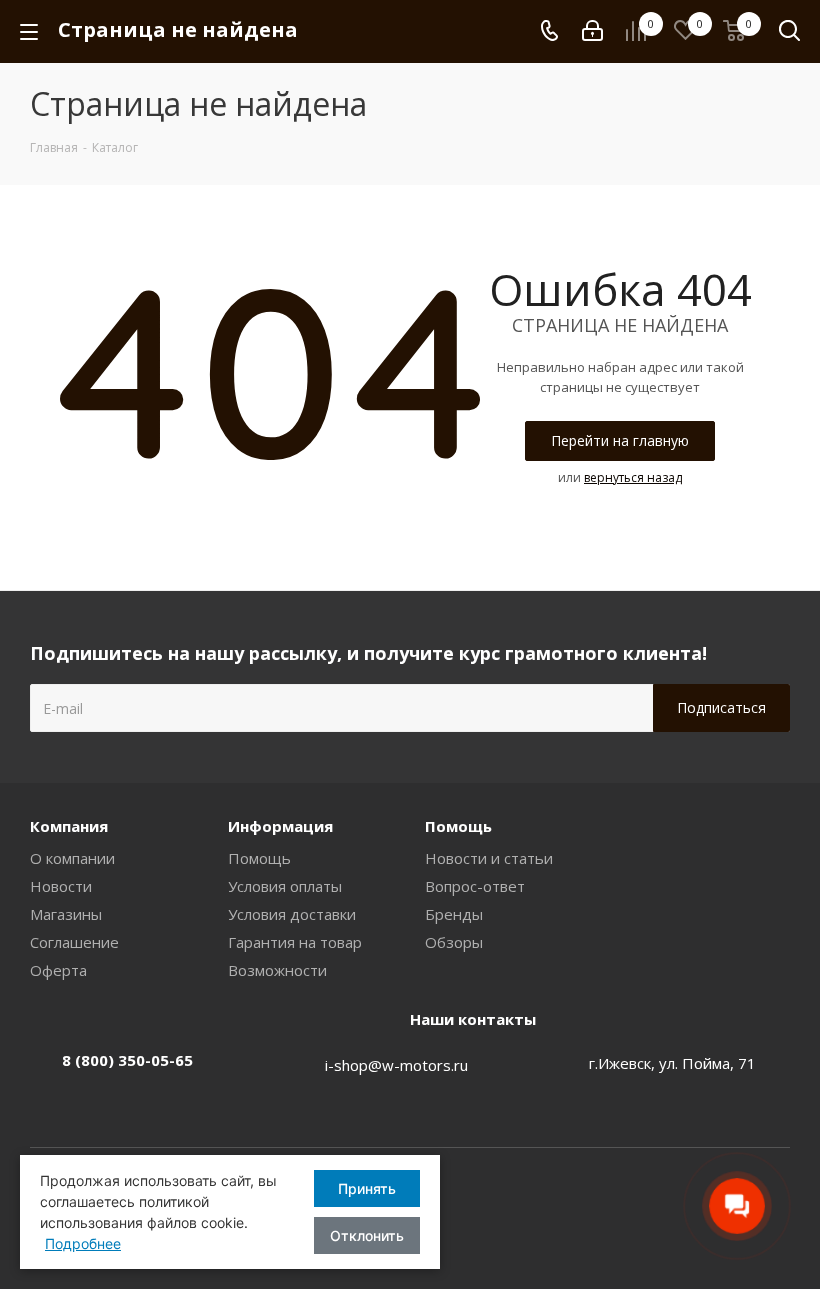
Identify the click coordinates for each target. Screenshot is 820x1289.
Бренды (454, 914)
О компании (72, 858)
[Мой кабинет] (592, 31)
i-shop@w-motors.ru (396, 1065)
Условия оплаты (285, 886)
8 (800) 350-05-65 (127, 1060)
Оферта (58, 970)
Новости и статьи (489, 858)
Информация (280, 826)
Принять (367, 1188)
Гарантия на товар (295, 942)
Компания (69, 826)
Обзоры (454, 942)
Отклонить (367, 1235)
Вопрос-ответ (475, 886)
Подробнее (83, 1243)
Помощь (259, 858)
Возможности (277, 970)
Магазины (66, 914)
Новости (61, 886)
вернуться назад (633, 477)
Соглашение (74, 942)
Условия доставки (292, 914)
